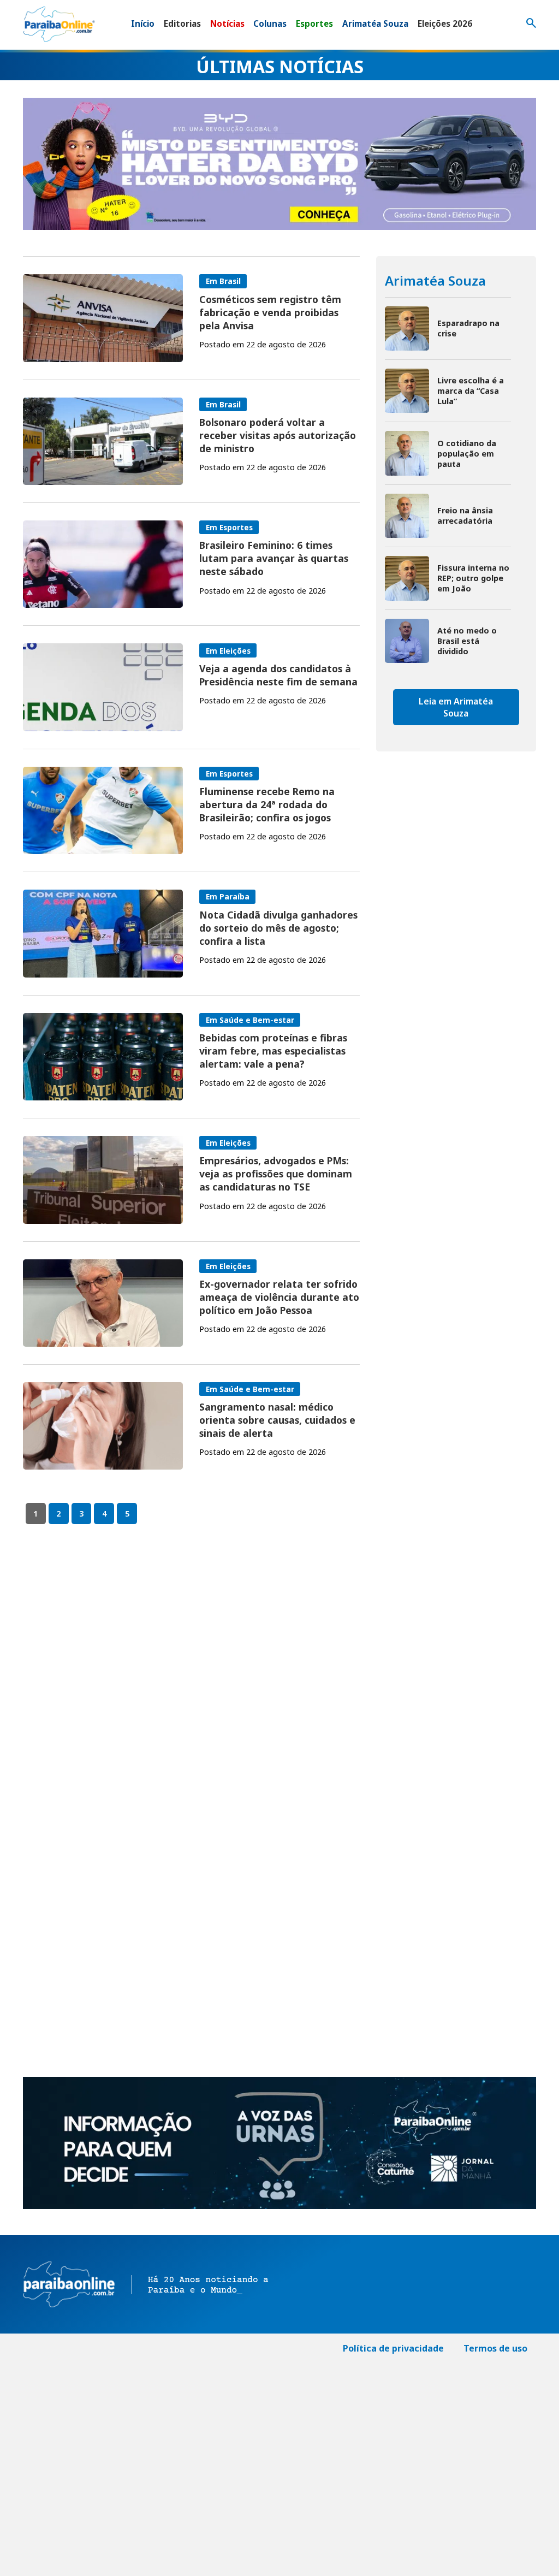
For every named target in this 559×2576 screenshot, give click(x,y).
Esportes (314, 23)
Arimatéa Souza (375, 23)
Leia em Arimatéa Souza (456, 707)
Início (143, 23)
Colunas (270, 23)
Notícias (227, 23)
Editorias (182, 23)
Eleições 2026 (445, 23)
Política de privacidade (393, 2348)
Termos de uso (495, 2348)
